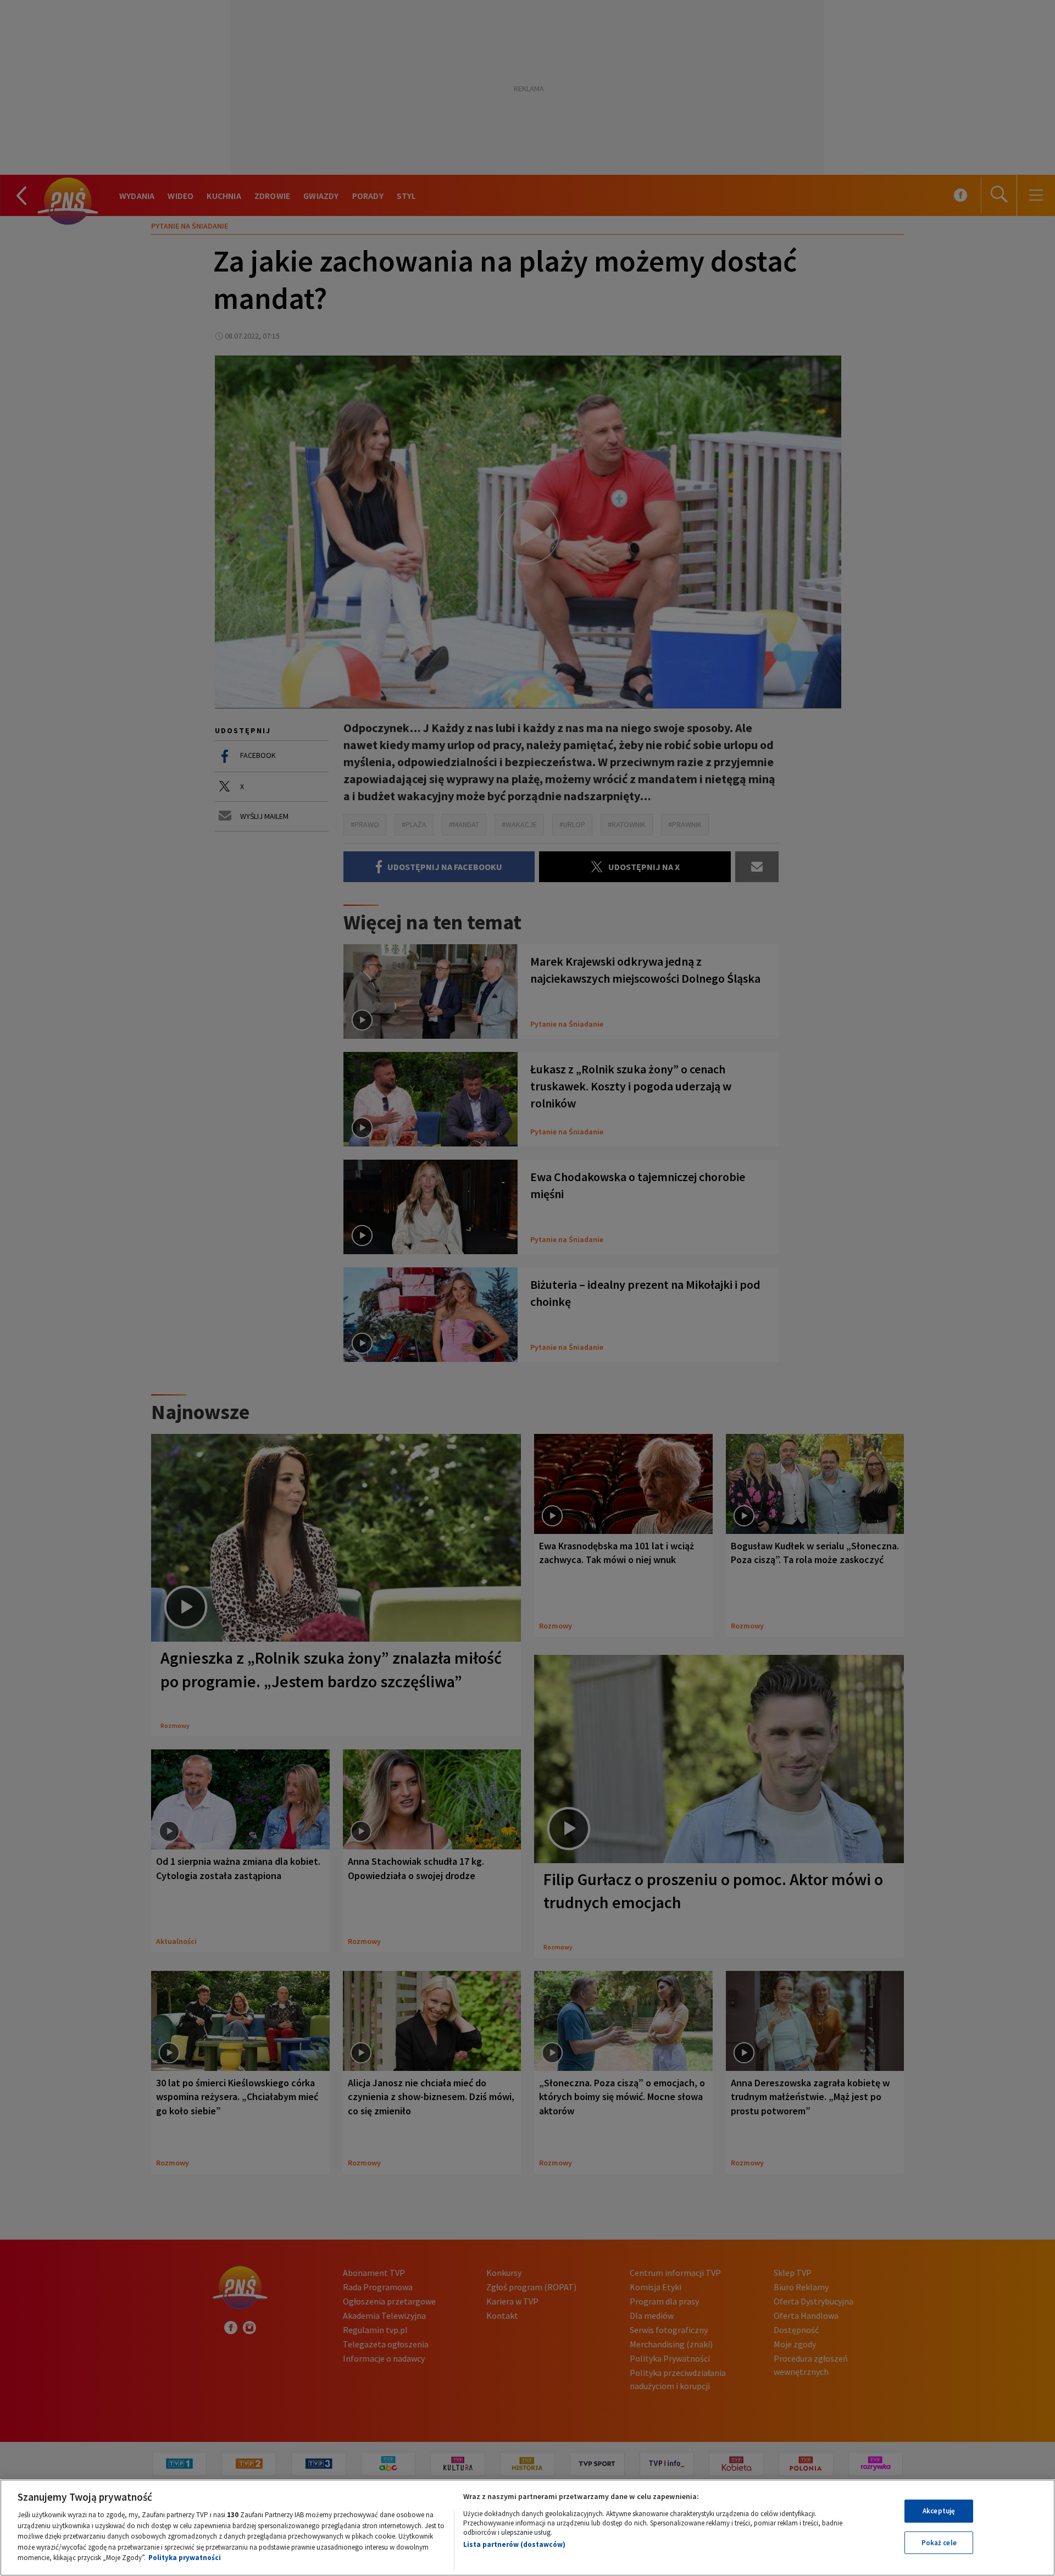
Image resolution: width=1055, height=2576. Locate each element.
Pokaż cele (939, 2543)
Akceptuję (939, 2511)
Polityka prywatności (185, 2558)
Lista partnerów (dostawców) (514, 2544)
